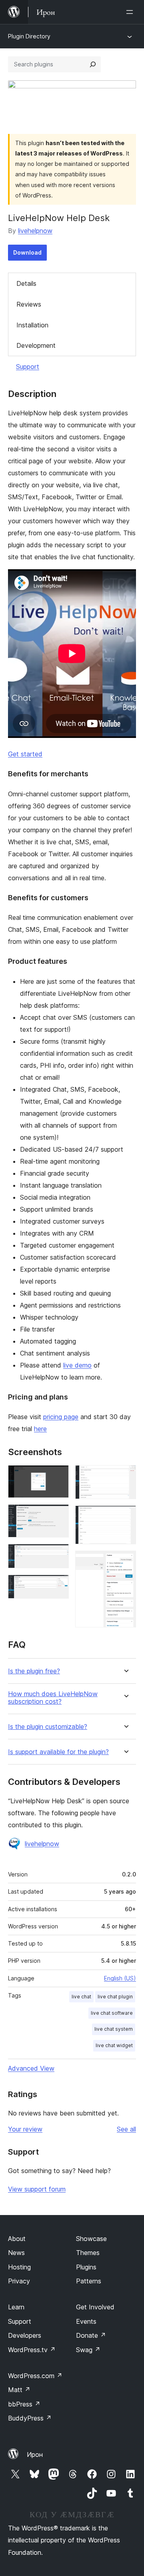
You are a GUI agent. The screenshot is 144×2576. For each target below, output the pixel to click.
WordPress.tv (32, 2350)
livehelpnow (35, 231)
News (16, 2253)
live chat (81, 1997)
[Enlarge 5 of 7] (125, 1476)
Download (27, 252)
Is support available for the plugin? (58, 1752)
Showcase (91, 2239)
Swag (88, 2350)
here (40, 1429)
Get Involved (95, 2307)
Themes (88, 2253)
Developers (25, 2335)
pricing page (61, 1417)
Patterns (89, 2281)
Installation (32, 325)
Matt (19, 2390)
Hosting (19, 2267)
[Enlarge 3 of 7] (58, 1555)
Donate (91, 2335)
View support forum (37, 2189)
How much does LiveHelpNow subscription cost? (53, 1698)
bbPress (24, 2404)
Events (86, 2321)
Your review (25, 2129)
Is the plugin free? (34, 1671)
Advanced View (31, 2068)
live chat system (114, 2029)
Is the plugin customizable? (48, 1727)
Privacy (19, 2281)
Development (36, 345)
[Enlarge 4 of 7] (58, 1585)
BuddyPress (30, 2418)
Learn (16, 2307)
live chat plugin (115, 1997)
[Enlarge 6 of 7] (125, 1516)
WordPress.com (35, 2376)
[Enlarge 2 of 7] (58, 1515)
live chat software (112, 2013)
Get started (25, 754)
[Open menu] (131, 12)
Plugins (86, 2267)
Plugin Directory (29, 36)
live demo (77, 1365)
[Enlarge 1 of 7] (58, 1476)
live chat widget (114, 2045)
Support (28, 367)
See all (126, 2129)
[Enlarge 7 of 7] (125, 1561)
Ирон (35, 2454)
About (17, 2239)
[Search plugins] (93, 64)
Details (26, 283)
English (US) (120, 1978)
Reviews (29, 304)
